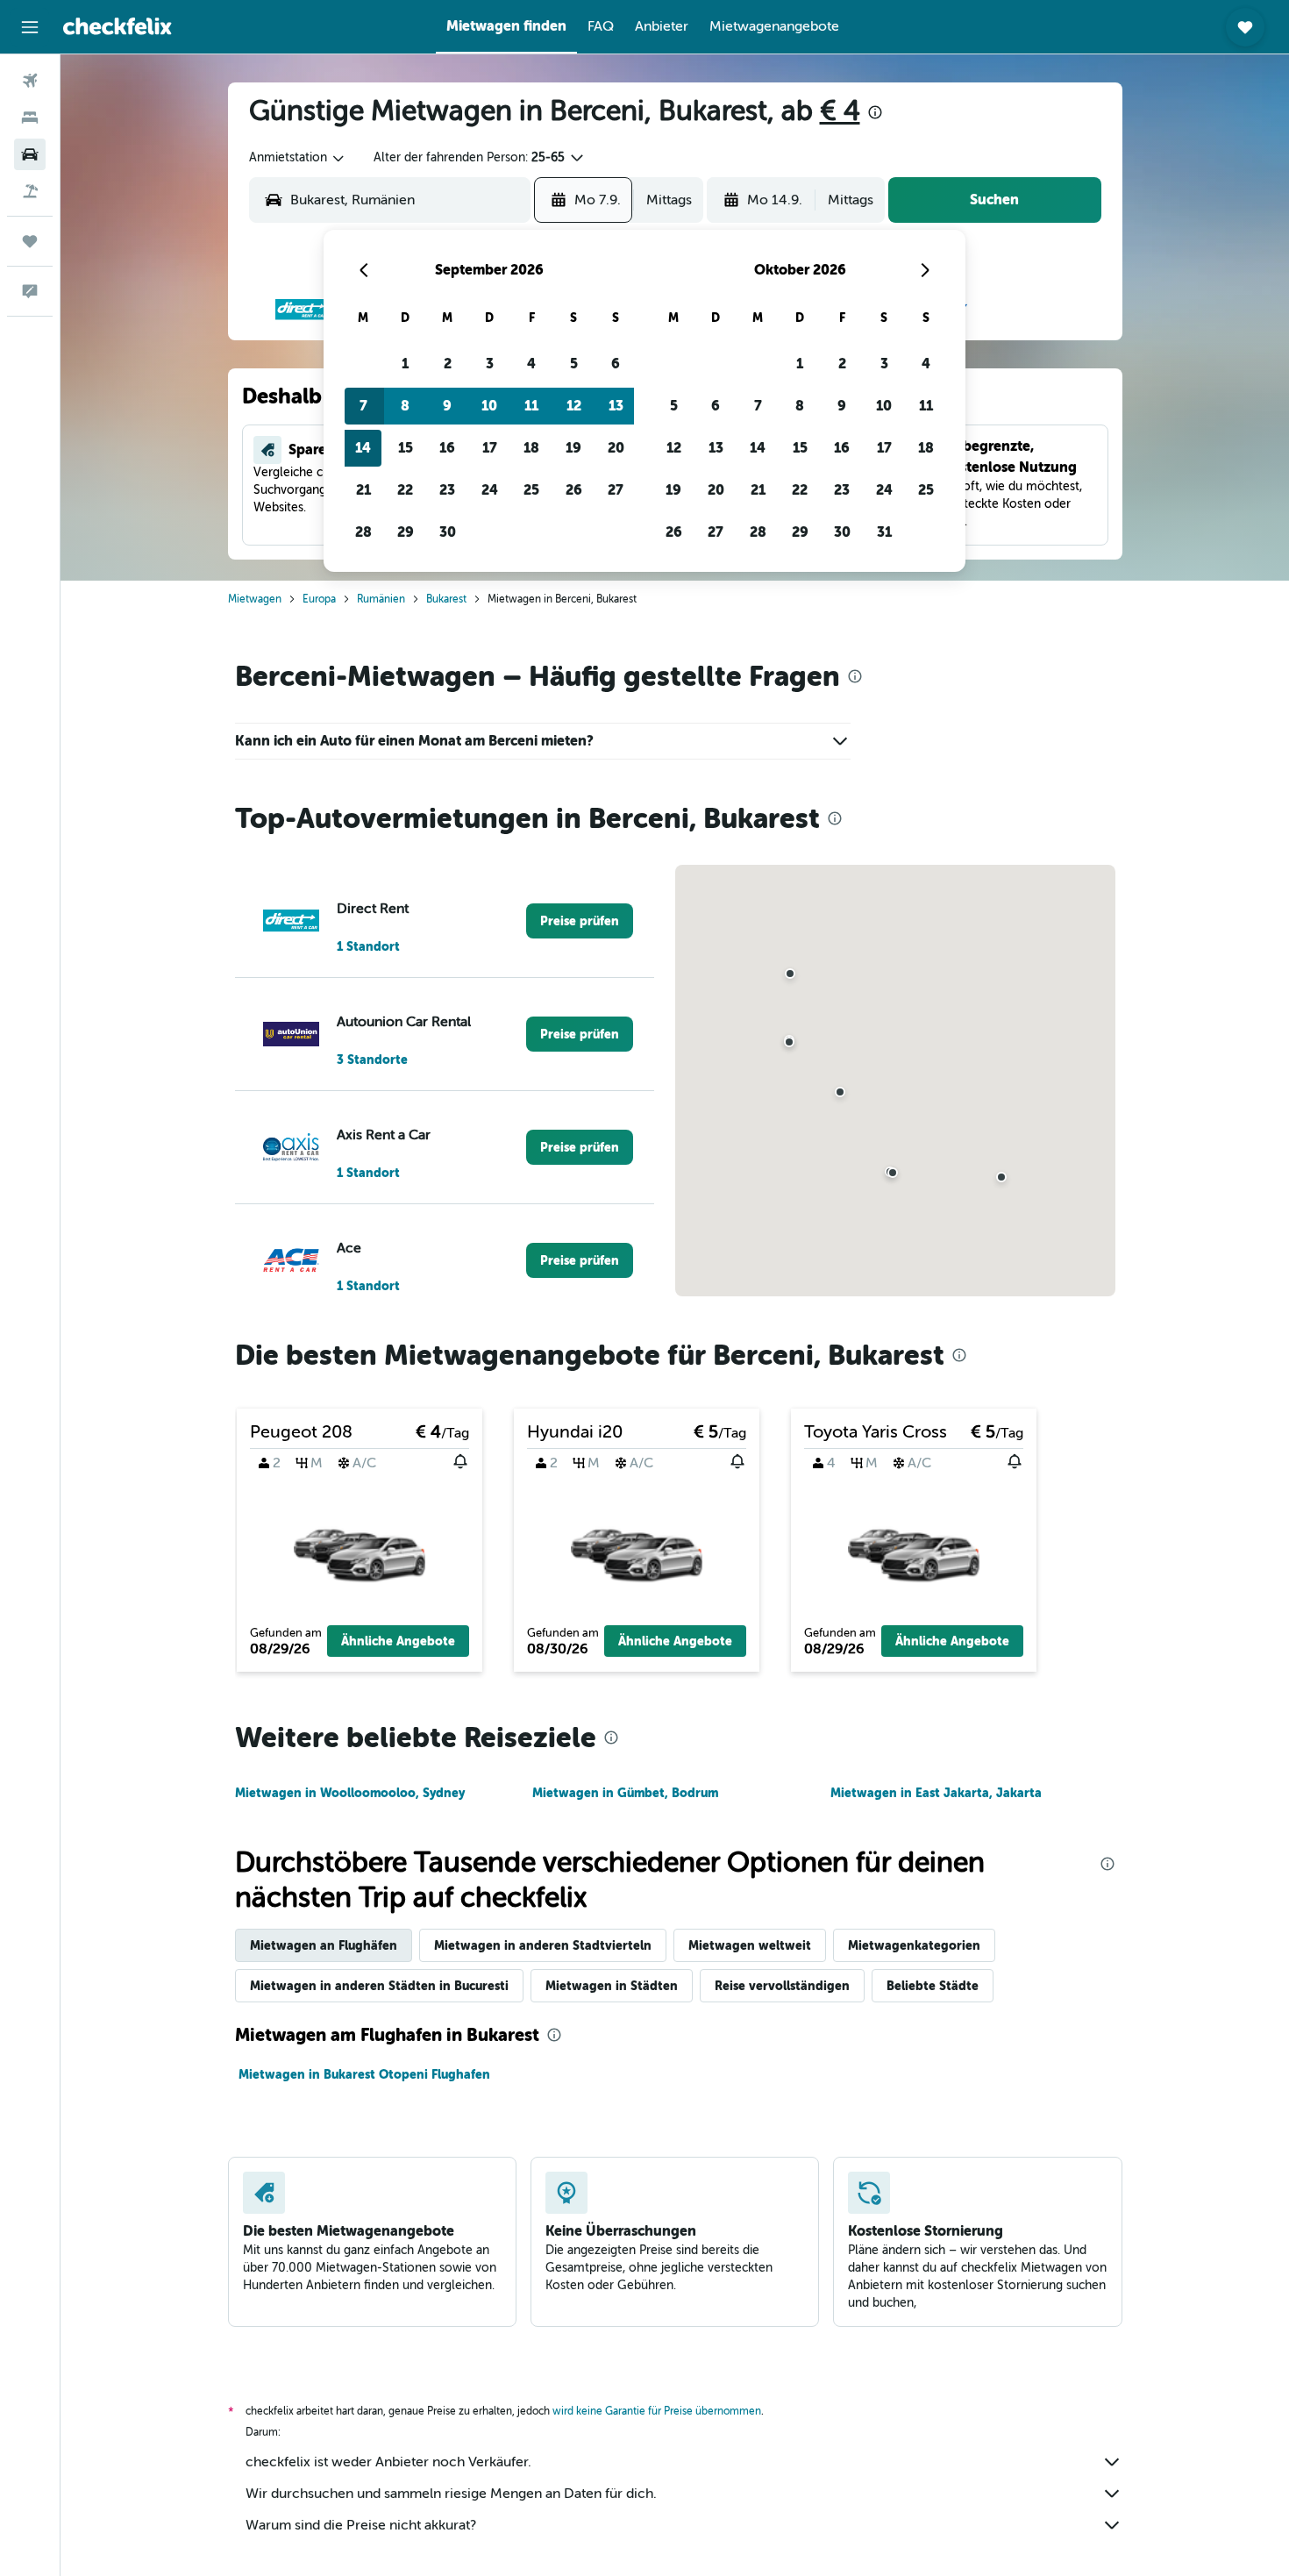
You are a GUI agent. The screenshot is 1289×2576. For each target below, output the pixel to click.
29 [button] (406, 532)
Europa (319, 599)
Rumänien (381, 599)
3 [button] (490, 364)
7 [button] (363, 406)
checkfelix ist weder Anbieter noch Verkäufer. (388, 2462)
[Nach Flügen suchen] (30, 81)
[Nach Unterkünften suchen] (30, 118)
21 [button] (363, 490)
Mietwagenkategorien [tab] (914, 1945)
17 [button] (490, 448)
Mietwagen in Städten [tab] (612, 1986)
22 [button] (405, 490)
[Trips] (30, 241)
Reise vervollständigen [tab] (782, 1986)
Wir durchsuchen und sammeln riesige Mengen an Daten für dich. (451, 2494)
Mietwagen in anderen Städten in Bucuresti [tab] (379, 1986)
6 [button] (616, 364)
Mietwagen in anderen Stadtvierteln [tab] (543, 1945)
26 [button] (574, 490)
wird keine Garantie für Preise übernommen (657, 2411)
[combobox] (298, 158)
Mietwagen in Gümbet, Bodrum (625, 1793)
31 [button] (884, 532)
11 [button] (531, 406)
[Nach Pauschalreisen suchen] (30, 191)
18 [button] (531, 448)
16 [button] (447, 448)
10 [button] (489, 406)
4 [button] (531, 364)
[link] (580, 921)
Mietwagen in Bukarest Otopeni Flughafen (364, 2074)
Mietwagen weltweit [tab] (750, 1945)
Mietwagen (255, 599)
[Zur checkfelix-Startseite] (118, 26)
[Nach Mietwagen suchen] (30, 154)
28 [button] (363, 532)
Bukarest (446, 599)
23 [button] (447, 490)
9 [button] (447, 406)
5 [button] (574, 364)
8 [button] (405, 406)
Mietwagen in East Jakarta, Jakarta (936, 1793)
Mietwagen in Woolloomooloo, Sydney (350, 1793)
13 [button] (616, 406)
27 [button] (616, 490)
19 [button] (573, 448)
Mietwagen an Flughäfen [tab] (324, 1945)
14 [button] (363, 448)
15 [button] (406, 448)
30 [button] (448, 532)
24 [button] (490, 490)
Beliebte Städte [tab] (933, 1986)
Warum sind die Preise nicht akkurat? (361, 2525)
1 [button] (405, 364)
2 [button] (448, 364)
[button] (30, 27)
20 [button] (616, 448)
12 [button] (574, 406)
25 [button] (531, 490)
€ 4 (840, 111)
